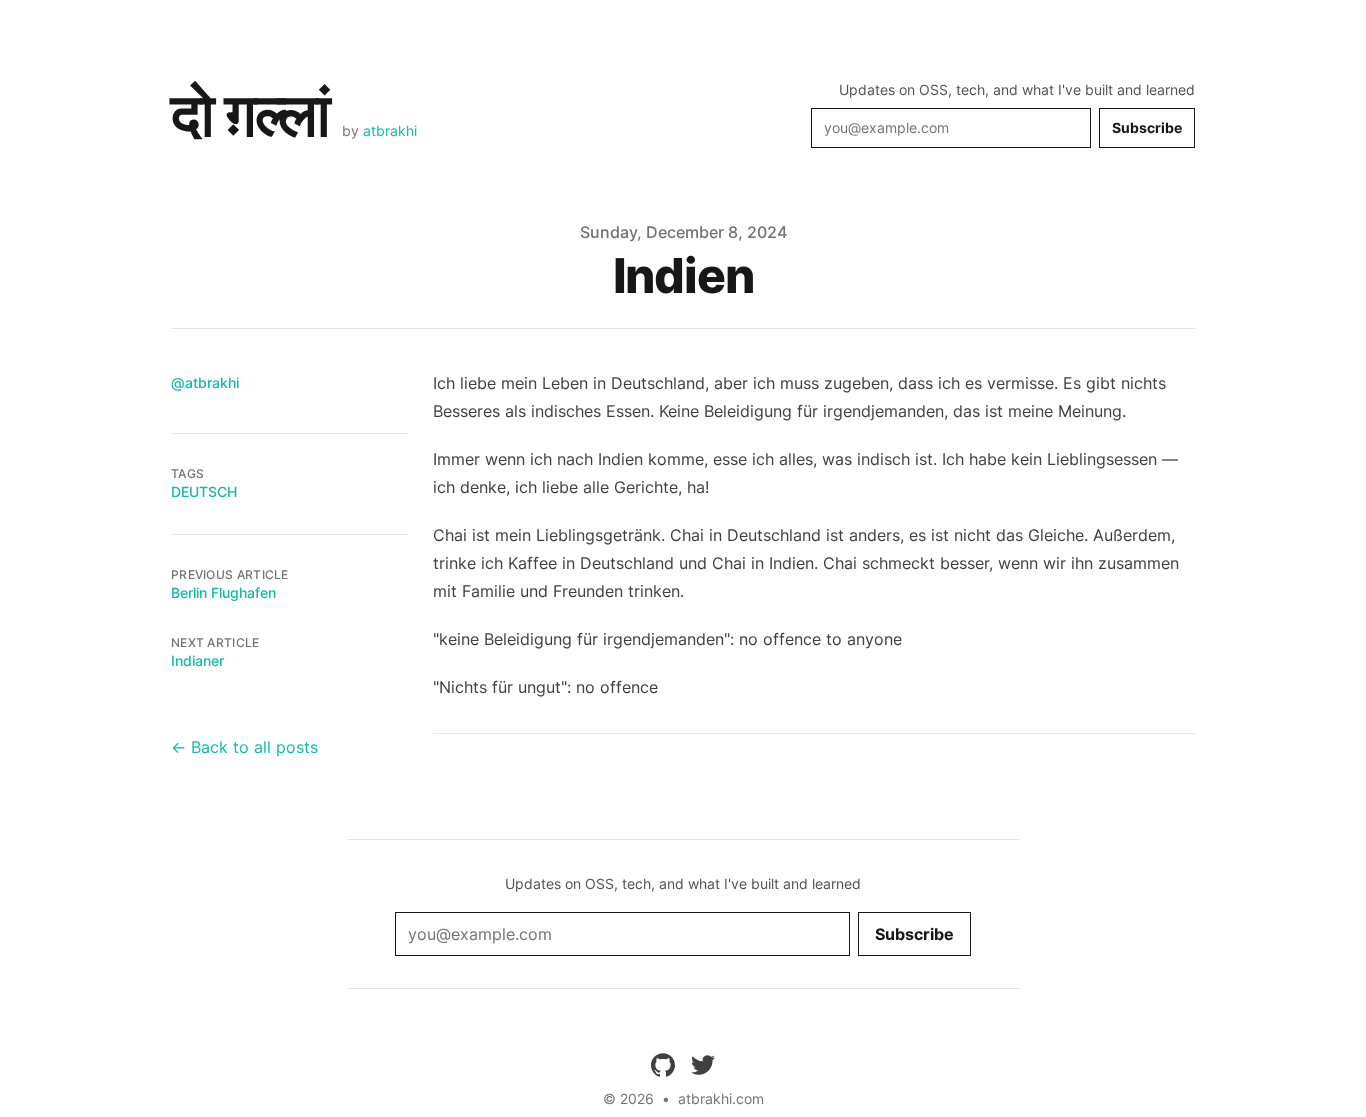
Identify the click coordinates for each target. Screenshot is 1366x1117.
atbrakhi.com (721, 1098)
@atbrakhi (205, 382)
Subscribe (1147, 127)
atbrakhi (390, 130)
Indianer (197, 660)
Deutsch (204, 491)
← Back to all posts (244, 747)
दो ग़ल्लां (250, 114)
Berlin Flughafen (223, 592)
